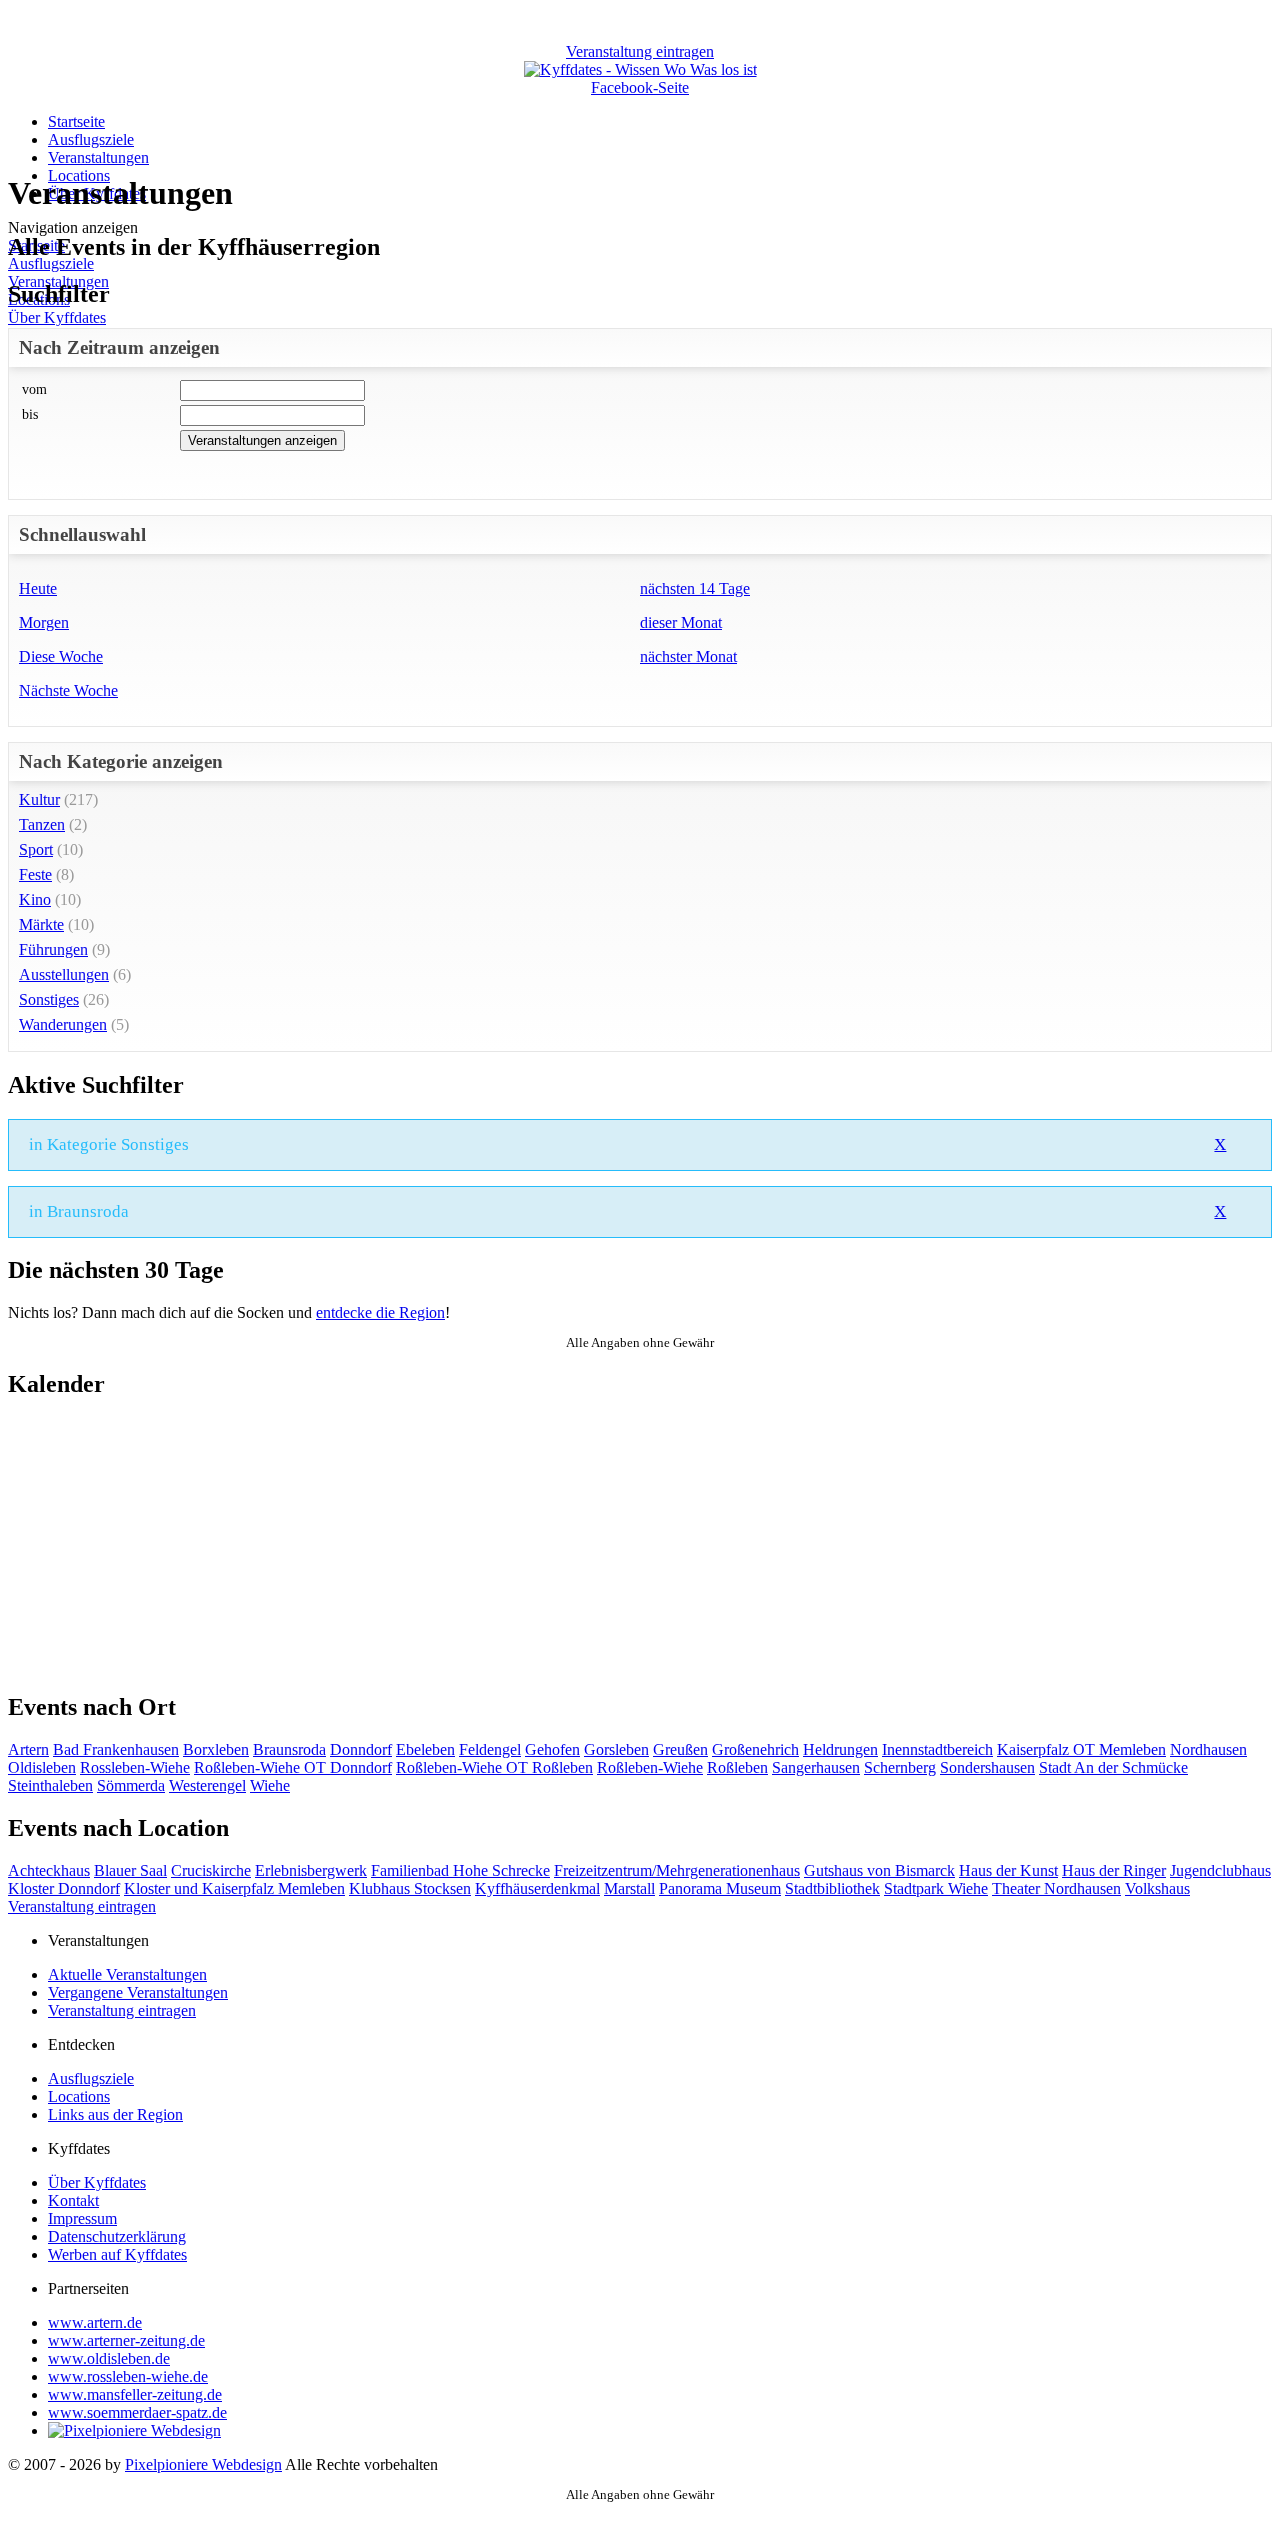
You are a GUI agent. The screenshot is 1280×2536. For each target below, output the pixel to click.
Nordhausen (1208, 1749)
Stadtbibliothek (832, 1888)
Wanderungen (63, 1024)
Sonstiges (49, 999)
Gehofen (552, 1749)
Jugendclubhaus (1220, 1870)
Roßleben (737, 1767)
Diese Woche (61, 656)
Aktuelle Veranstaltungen (127, 1974)
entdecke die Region (380, 1312)
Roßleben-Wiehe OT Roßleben (494, 1767)
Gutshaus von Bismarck (879, 1870)
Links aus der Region (115, 2114)
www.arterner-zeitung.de (126, 2340)
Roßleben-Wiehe (650, 1767)
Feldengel (490, 1749)
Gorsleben (616, 1749)
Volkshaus (1157, 1888)
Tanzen (42, 824)
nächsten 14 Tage (695, 588)
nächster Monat (688, 656)
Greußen (680, 1749)
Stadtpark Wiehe (936, 1888)
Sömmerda (131, 1785)
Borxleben (216, 1749)
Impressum (82, 2218)
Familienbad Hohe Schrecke (460, 1870)
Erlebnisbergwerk (311, 1870)
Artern (28, 1749)
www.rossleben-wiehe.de (128, 2376)
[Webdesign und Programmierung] (134, 2430)
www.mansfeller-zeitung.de (135, 2394)
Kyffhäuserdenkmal (537, 1888)
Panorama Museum (720, 1888)
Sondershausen (987, 1767)
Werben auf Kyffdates (117, 2254)
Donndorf (361, 1749)
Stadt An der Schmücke (1113, 1767)
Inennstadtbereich (937, 1749)
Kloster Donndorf (64, 1888)
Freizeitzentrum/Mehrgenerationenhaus (677, 1870)
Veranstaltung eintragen (82, 1906)
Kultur (39, 799)
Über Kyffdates (57, 317)
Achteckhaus (49, 1870)
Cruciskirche (211, 1870)
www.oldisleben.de (109, 2358)
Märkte (41, 924)
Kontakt (73, 2200)
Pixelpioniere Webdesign (203, 2464)
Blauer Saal (130, 1870)
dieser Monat (681, 622)
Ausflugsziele (91, 139)
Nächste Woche (68, 690)
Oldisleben (42, 1767)
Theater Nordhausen (1056, 1888)
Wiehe (270, 1785)
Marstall (629, 1888)
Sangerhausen (816, 1767)
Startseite (76, 121)
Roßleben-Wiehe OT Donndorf (293, 1767)
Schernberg (900, 1767)
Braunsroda (289, 1749)
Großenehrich (755, 1749)
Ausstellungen (64, 974)
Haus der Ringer (1114, 1870)
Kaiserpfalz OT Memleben (1081, 1749)
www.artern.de (95, 2322)
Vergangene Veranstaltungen (138, 1992)
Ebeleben (425, 1749)
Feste (35, 874)
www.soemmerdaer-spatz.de (137, 2412)
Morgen (44, 622)
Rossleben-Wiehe (135, 1767)
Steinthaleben (50, 1785)
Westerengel (207, 1785)
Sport (36, 849)
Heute (38, 588)
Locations (79, 2096)
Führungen (53, 949)
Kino (35, 899)
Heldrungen (840, 1749)
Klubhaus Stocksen (410, 1888)
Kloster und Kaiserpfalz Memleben (234, 1888)
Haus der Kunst (1008, 1870)
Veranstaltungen (98, 157)
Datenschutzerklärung (117, 2236)
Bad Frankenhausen (116, 1749)
